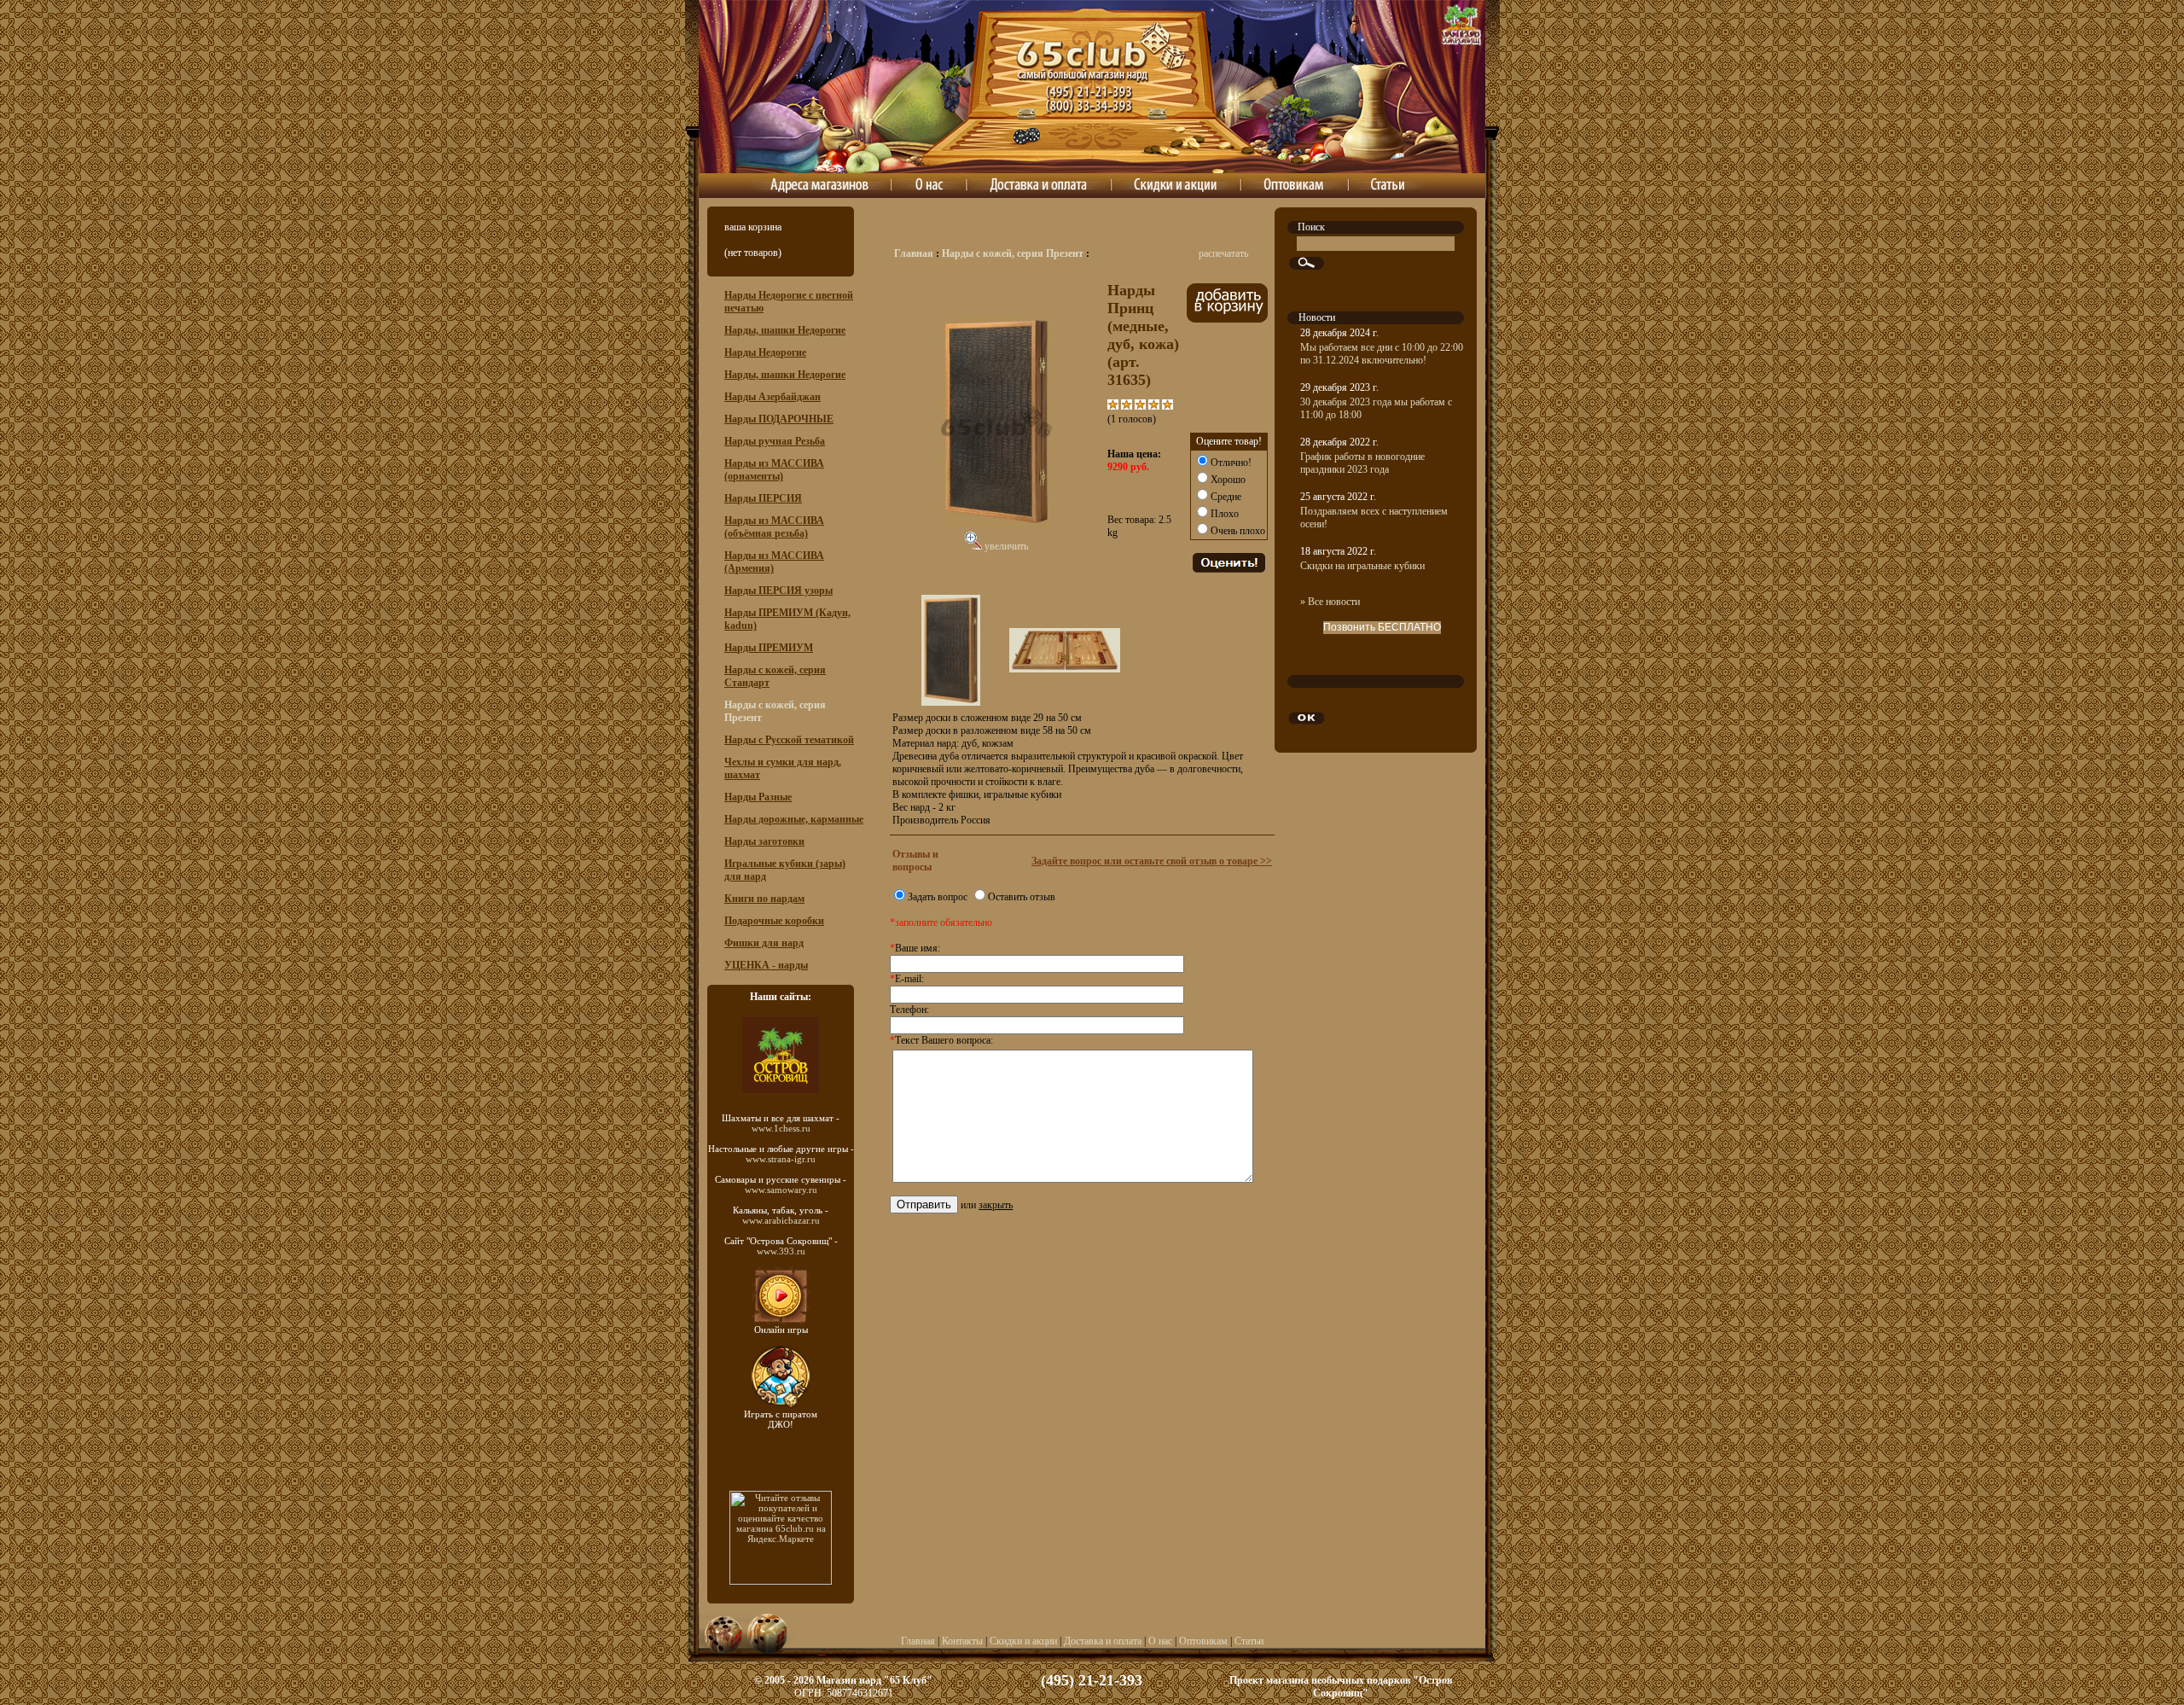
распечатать (1223, 253)
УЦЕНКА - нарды (766, 965)
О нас (1160, 1641)
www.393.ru (781, 1251)
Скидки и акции (1023, 1641)
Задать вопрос (938, 897)
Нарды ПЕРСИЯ (763, 498)
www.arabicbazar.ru (781, 1220)
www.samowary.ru (781, 1190)
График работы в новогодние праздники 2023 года (1362, 463)
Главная (914, 253)
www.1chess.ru (781, 1128)
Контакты (962, 1641)
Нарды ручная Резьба (775, 441)
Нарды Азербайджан (773, 397)
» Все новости (1330, 602)
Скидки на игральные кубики (1362, 566)
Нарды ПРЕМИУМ (769, 648)
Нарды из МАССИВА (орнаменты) (774, 470)
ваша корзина (753, 227)
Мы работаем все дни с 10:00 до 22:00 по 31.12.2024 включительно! (1382, 354)
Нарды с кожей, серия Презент (1013, 253)
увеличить (1005, 546)
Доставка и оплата (1103, 1641)
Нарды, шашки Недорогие (785, 330)
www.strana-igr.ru (781, 1159)
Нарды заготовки (764, 841)
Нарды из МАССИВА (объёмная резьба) (774, 527)
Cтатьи (1249, 1641)
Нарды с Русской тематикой (789, 740)
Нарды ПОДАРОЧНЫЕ (779, 419)
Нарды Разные (758, 797)
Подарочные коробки (774, 921)
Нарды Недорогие (765, 352)
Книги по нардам (764, 899)
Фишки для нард (764, 943)
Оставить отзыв (1022, 897)
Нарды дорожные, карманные (794, 819)
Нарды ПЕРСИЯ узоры (778, 591)
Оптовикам (1203, 1641)
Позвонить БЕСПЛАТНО (1382, 627)
